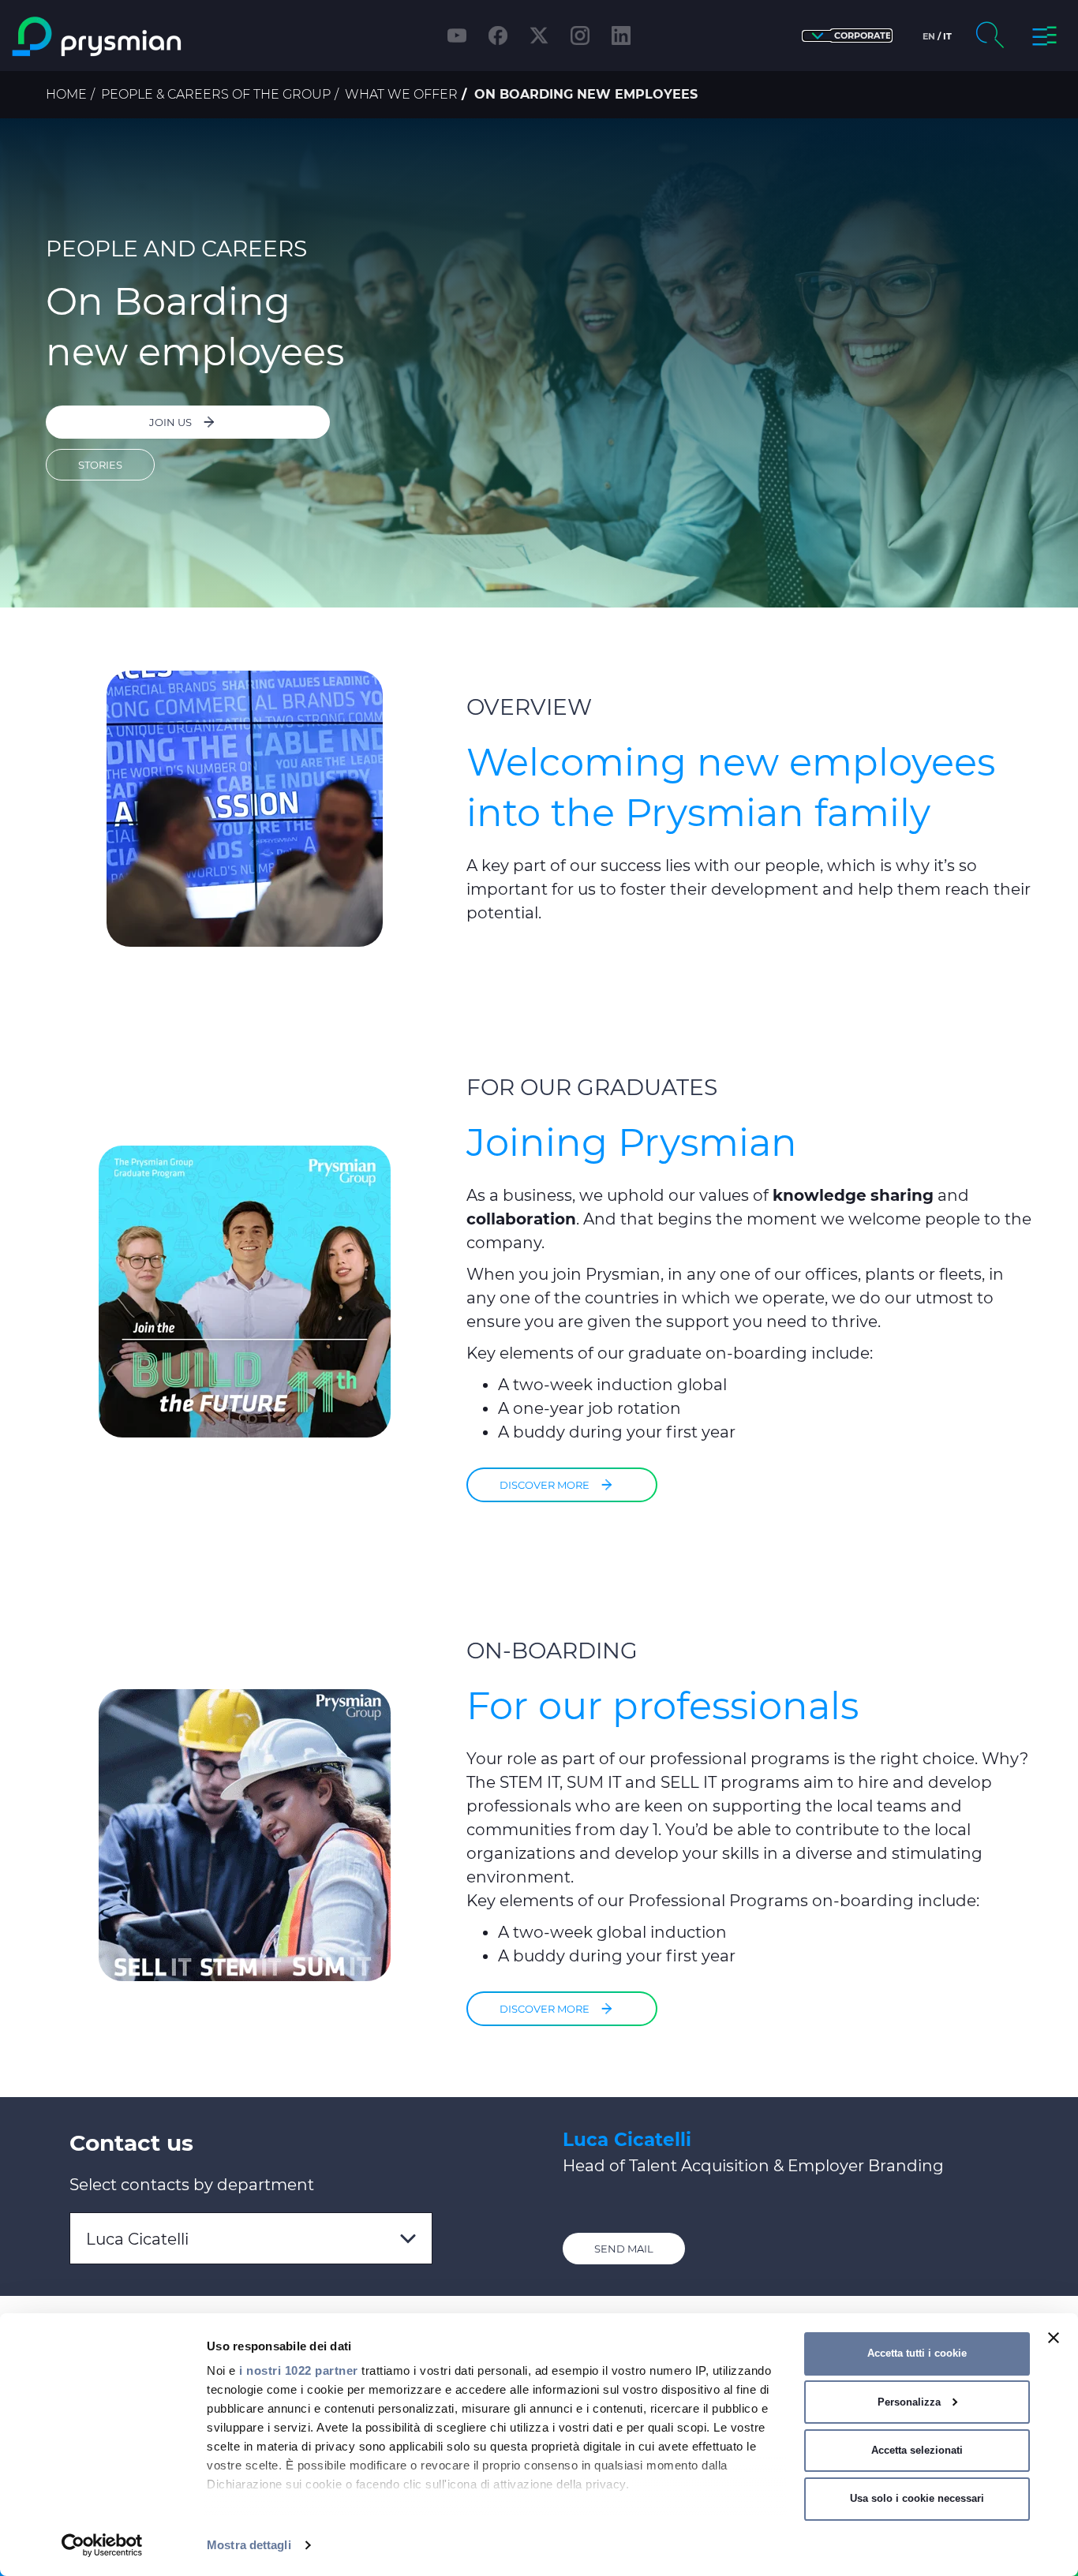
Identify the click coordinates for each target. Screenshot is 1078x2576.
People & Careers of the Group (216, 94)
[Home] (138, 37)
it (947, 36)
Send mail (624, 2249)
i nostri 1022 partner (299, 2370)
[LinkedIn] (621, 36)
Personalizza (909, 2402)
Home (66, 94)
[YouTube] (457, 36)
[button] (847, 36)
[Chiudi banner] (1054, 2338)
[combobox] (251, 2238)
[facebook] (498, 36)
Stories (100, 465)
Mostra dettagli (249, 2545)
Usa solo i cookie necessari (917, 2498)
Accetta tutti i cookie (917, 2353)
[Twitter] (539, 36)
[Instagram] (580, 36)
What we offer (401, 94)
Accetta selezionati (917, 2450)
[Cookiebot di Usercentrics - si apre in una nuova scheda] (102, 2545)
